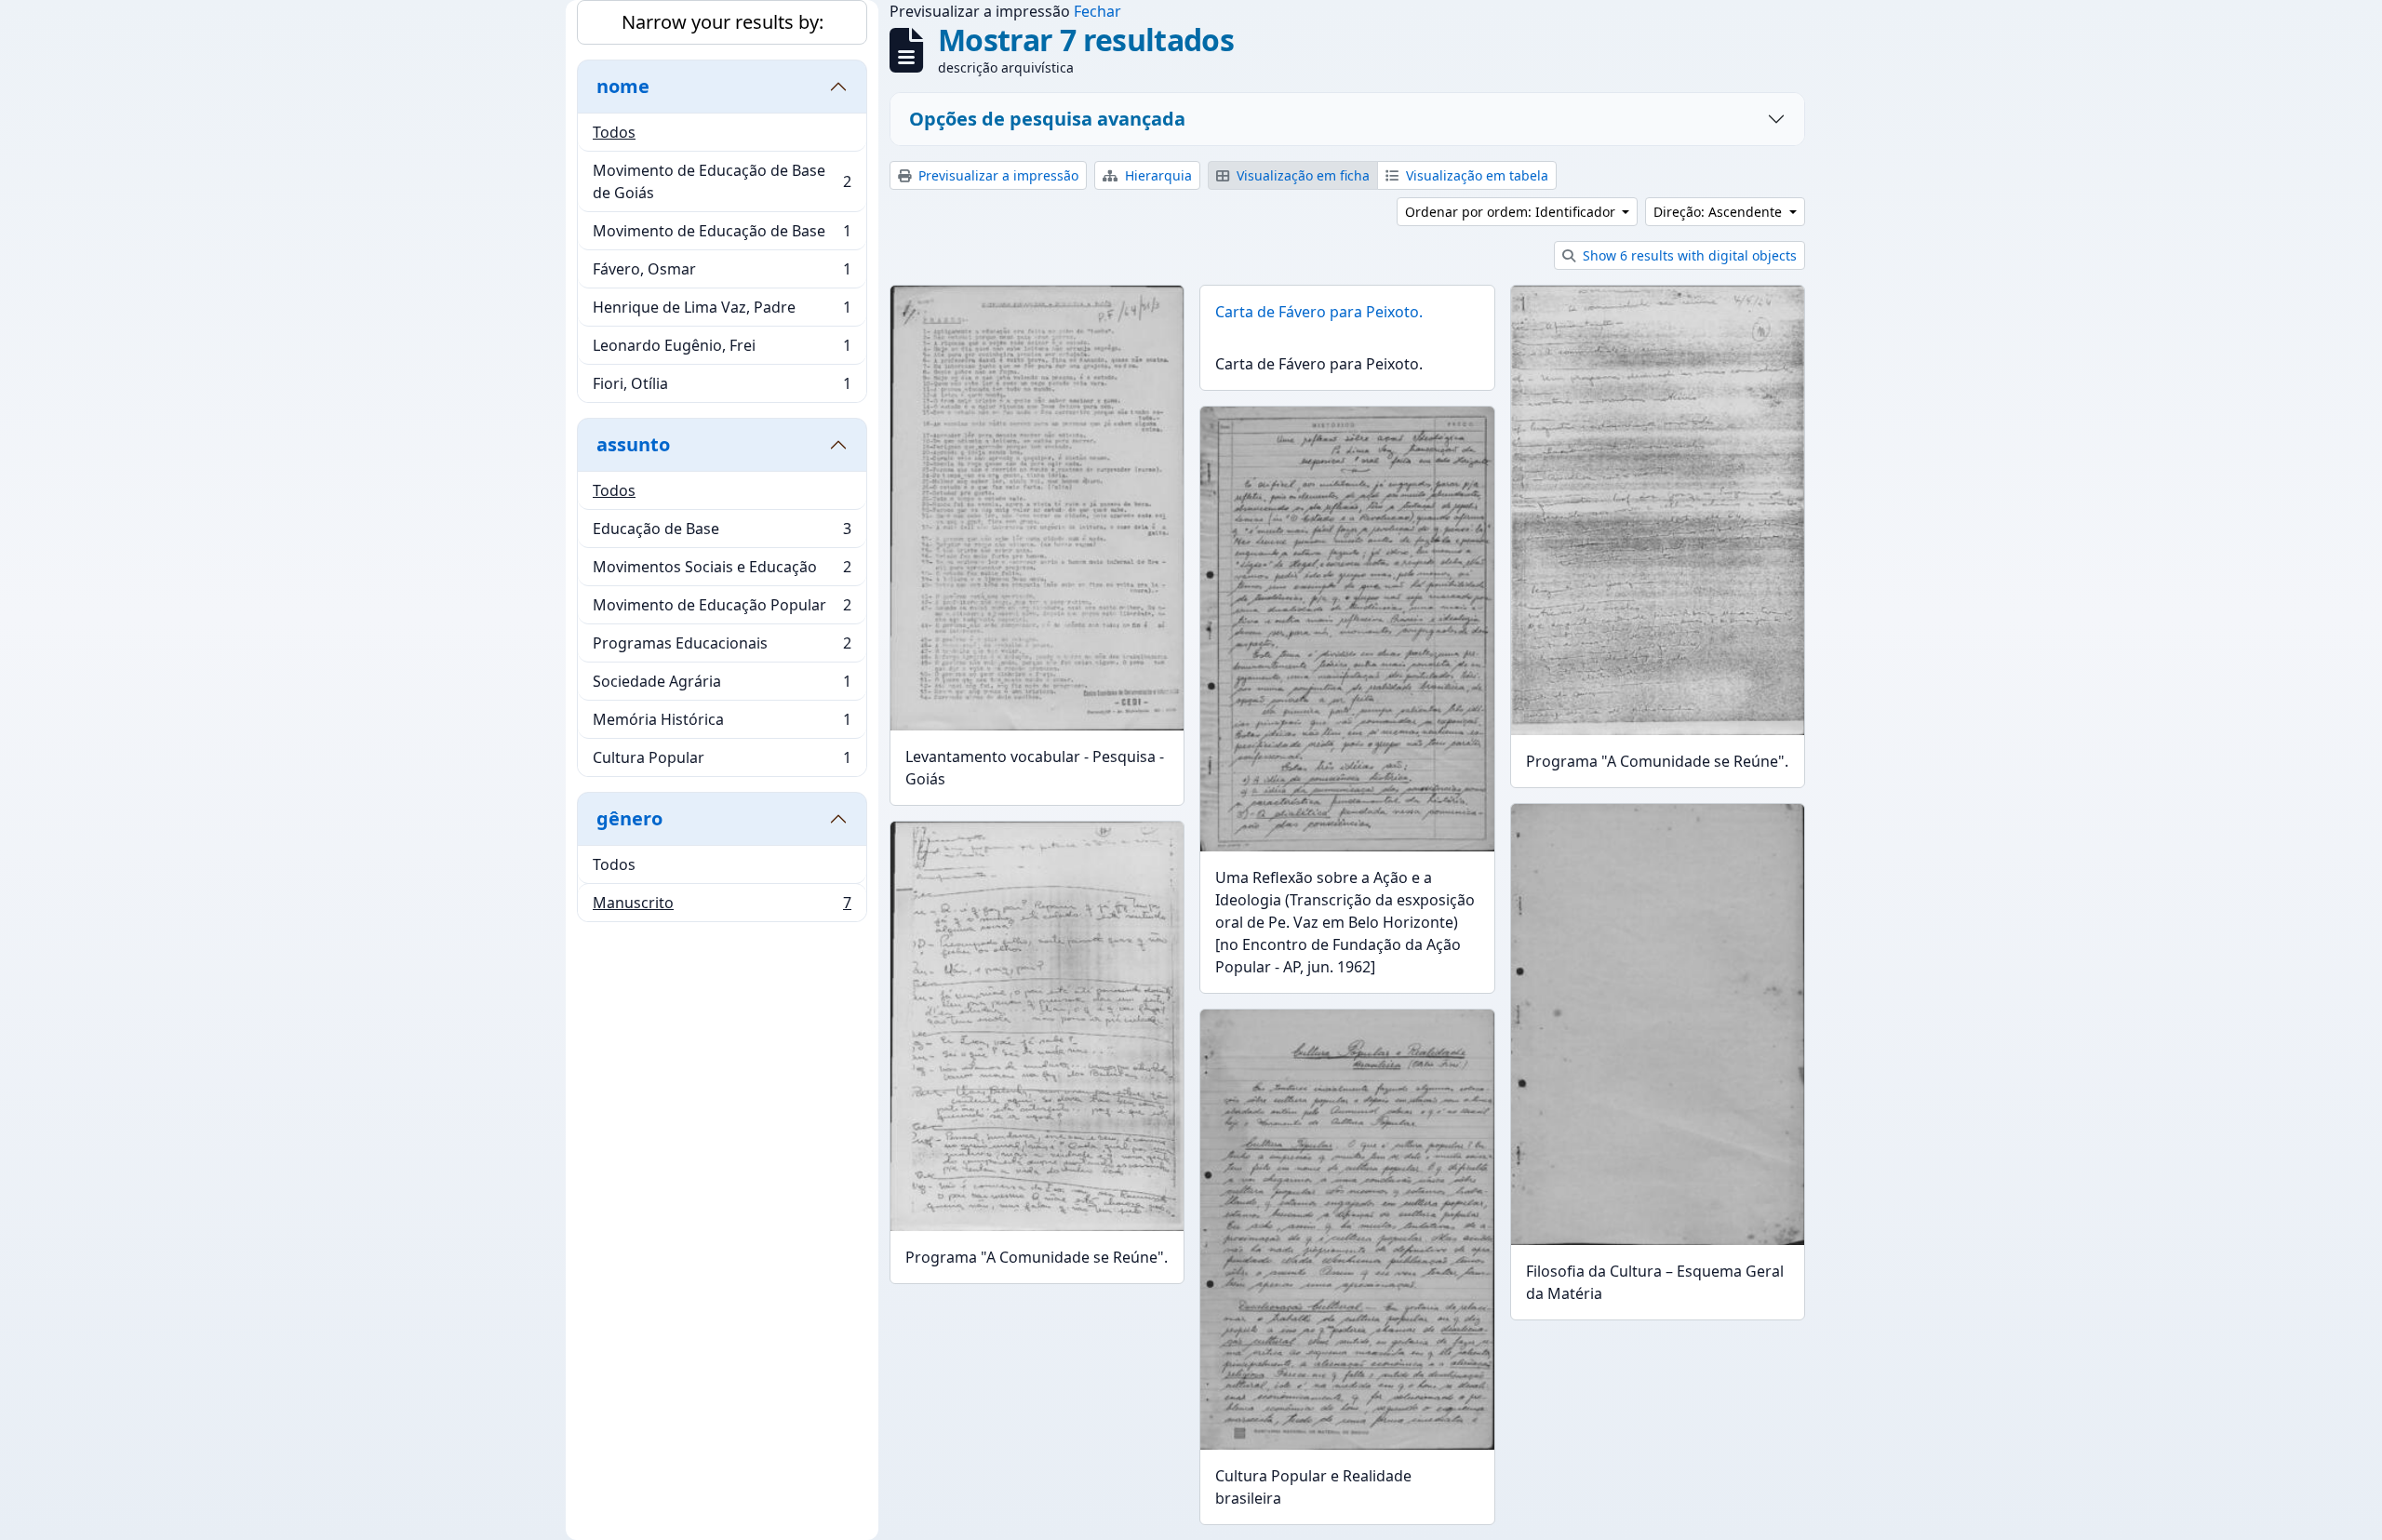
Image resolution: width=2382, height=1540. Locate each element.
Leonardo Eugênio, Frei (722, 350)
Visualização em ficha (1301, 175)
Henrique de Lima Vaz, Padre (722, 312)
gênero (629, 818)
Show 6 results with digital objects (1688, 255)
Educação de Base (722, 533)
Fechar (1097, 11)
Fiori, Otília (722, 388)
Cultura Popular (722, 762)
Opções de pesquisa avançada (1047, 119)
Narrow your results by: (723, 22)
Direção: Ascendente (1720, 212)
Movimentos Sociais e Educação (722, 571)
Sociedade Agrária (722, 686)
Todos (614, 132)
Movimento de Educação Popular (722, 609)
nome (623, 86)
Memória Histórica (722, 724)
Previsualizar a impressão (997, 175)
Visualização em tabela (1475, 175)
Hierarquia (1157, 175)
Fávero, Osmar (722, 274)
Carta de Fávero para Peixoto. (1319, 312)
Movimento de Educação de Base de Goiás (722, 181)
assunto (633, 444)
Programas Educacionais (722, 648)
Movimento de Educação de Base (722, 235)
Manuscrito (722, 907)
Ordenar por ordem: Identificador (1512, 212)
